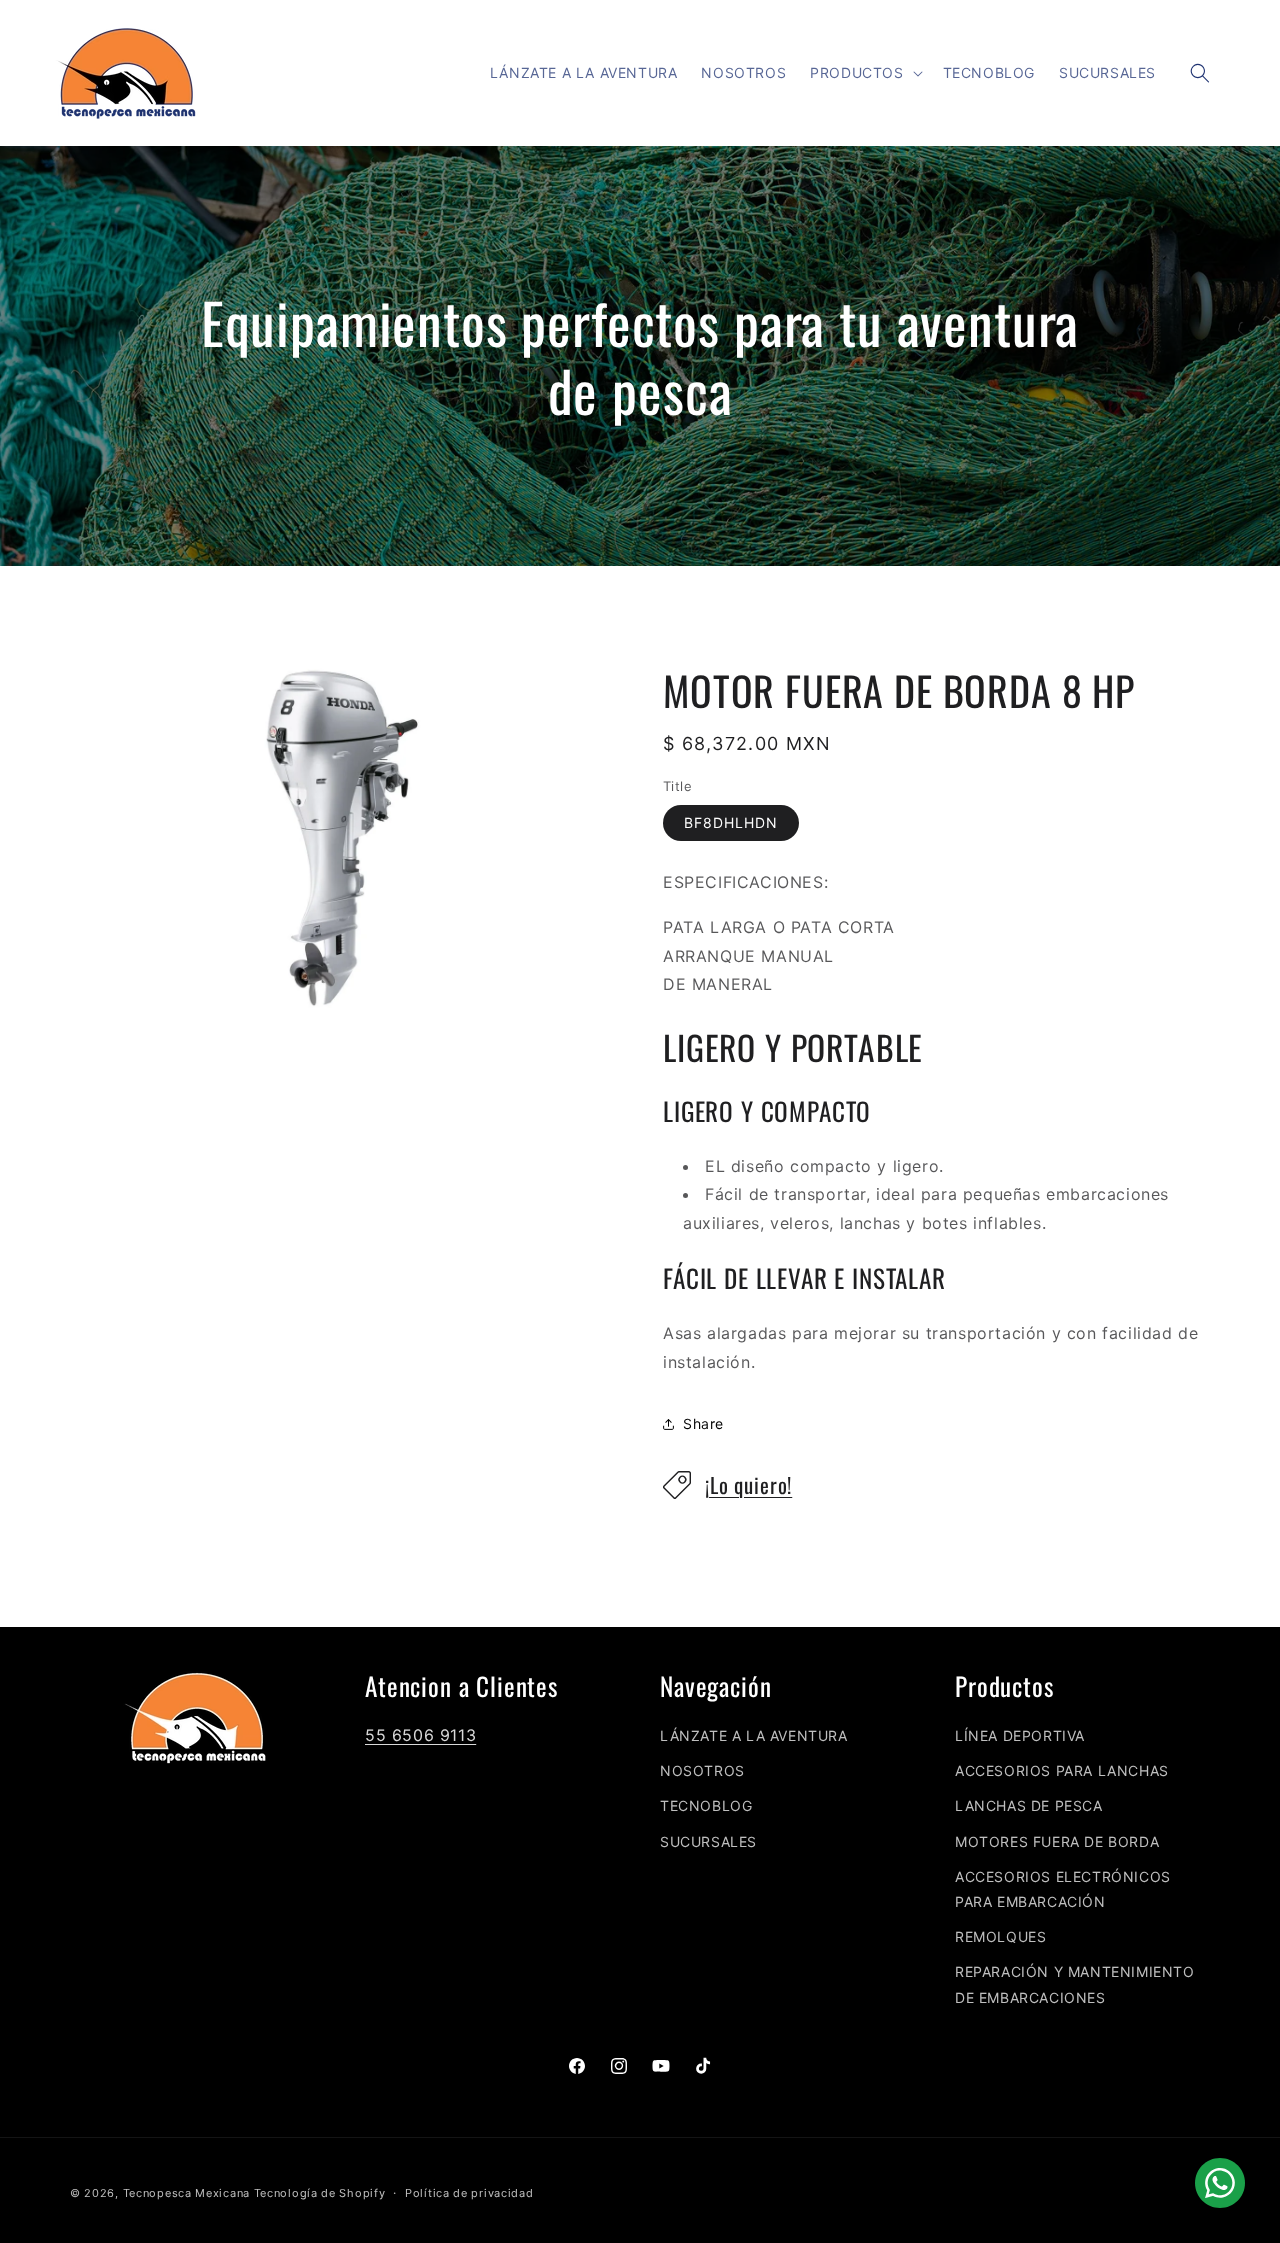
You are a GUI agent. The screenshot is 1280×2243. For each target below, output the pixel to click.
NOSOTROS (702, 1770)
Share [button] (703, 1423)
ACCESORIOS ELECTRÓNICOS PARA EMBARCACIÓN (1063, 1889)
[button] (864, 73)
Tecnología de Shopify (320, 2193)
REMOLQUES (1000, 1936)
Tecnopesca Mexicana (186, 2193)
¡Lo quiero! (748, 1484)
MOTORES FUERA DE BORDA (1057, 1841)
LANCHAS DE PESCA (1029, 1805)
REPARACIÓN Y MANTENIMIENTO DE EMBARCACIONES (1075, 1984)
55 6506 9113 (420, 1735)
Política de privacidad (469, 2193)
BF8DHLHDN (731, 822)
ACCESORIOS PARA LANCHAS (1062, 1770)
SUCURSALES (708, 1841)
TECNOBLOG (706, 1805)
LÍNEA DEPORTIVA (1020, 1735)
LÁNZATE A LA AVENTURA (754, 1735)
